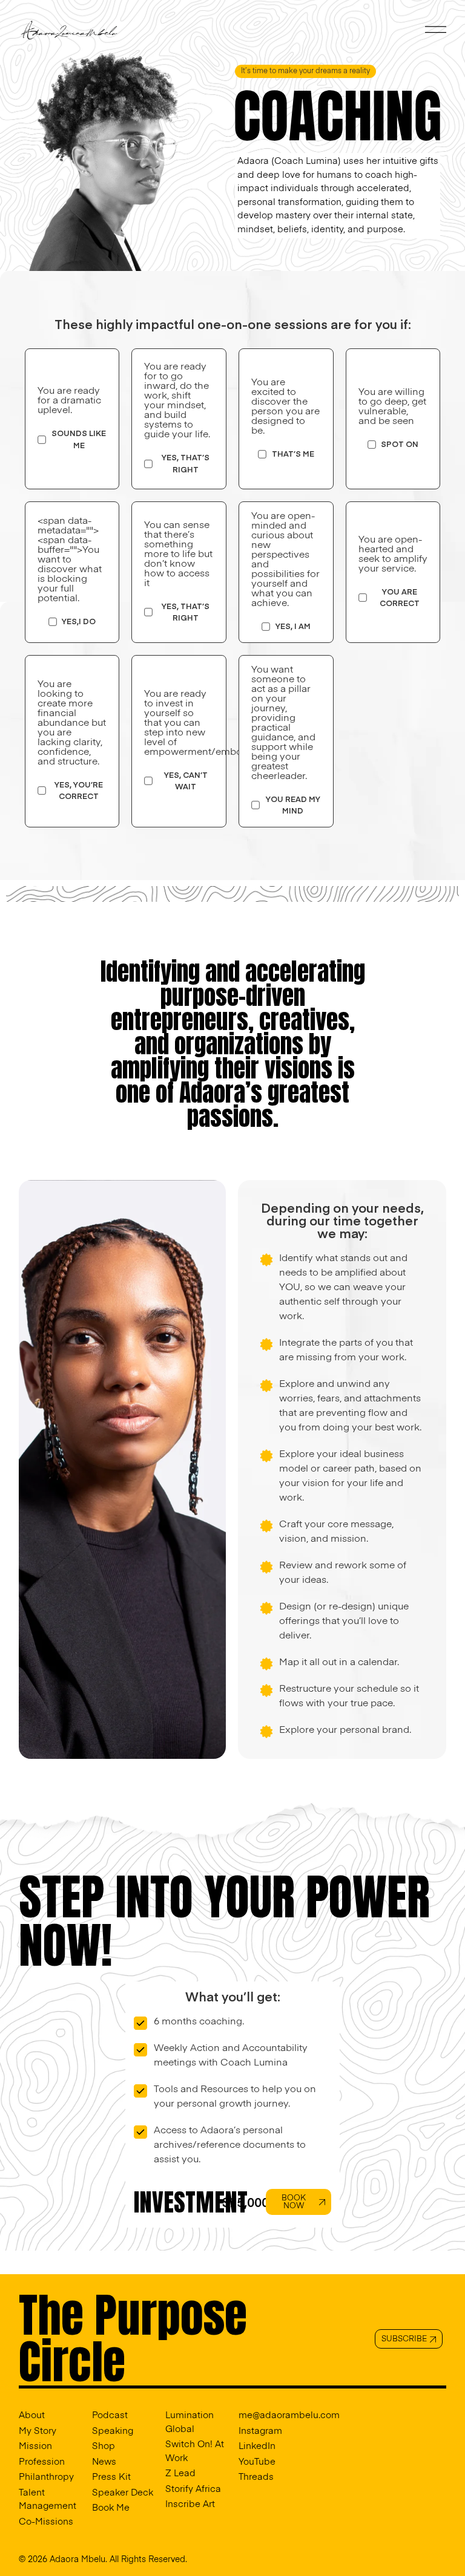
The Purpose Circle (133, 2338)
